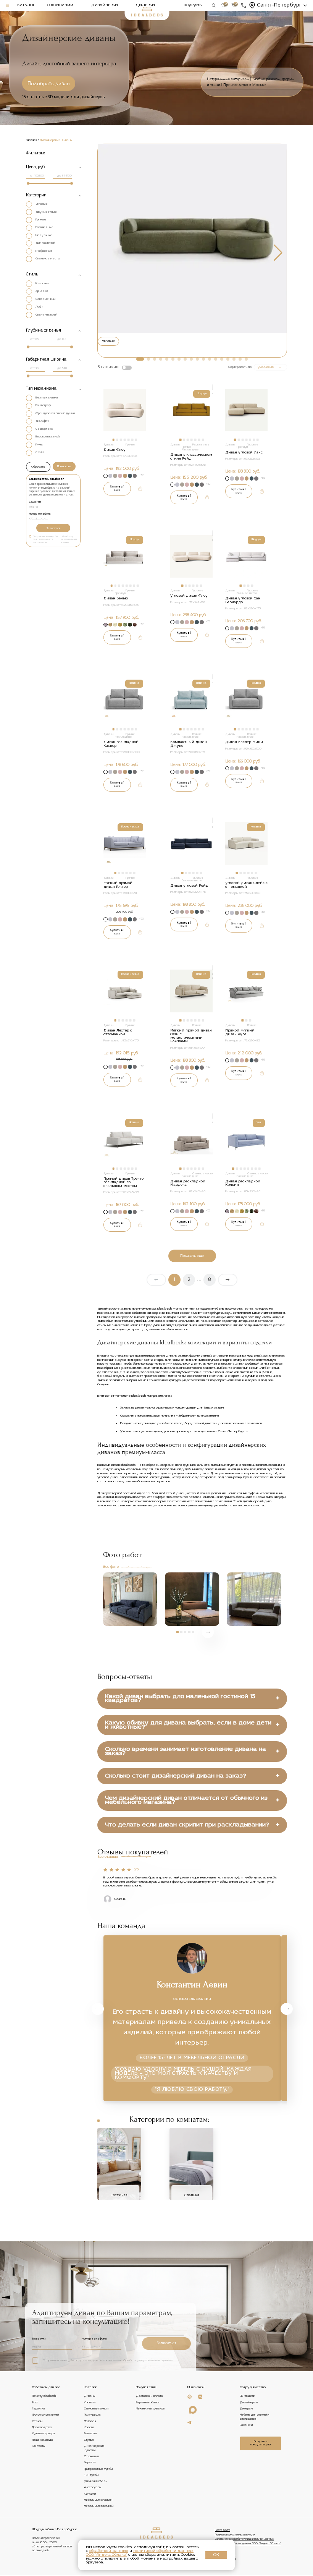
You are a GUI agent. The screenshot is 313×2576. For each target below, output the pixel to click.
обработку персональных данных (69, 539)
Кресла (89, 2427)
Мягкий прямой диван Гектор (118, 885)
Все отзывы (108, 1857)
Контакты (39, 2446)
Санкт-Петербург (279, 5)
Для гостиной (45, 243)
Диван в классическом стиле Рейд (191, 457)
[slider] (28, 183)
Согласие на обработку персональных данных (244, 2539)
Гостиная (119, 2195)
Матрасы (90, 2421)
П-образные (44, 251)
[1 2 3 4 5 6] (192, 558)
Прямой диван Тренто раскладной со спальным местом (123, 1182)
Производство (42, 2427)
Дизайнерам (105, 5)
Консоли (90, 2494)
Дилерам (145, 5)
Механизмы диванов (150, 2409)
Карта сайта (223, 2530)
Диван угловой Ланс (244, 453)
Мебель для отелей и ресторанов (254, 2417)
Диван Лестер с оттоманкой (118, 1032)
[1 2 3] (247, 993)
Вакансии (246, 2425)
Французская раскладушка (55, 413)
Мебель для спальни (98, 2500)
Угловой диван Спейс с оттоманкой (246, 885)
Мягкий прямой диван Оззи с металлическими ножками (191, 1036)
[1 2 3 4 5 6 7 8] (125, 558)
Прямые (41, 220)
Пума (39, 445)
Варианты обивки (148, 2403)
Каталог (26, 5)
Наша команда (43, 2440)
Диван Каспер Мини (244, 742)
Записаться (53, 528)
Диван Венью (116, 598)
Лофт (39, 307)
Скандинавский (46, 315)
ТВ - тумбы (91, 2475)
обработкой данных (109, 2551)
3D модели (247, 2396)
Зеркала (90, 2463)
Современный (45, 299)
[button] (140, 359)
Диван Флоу (115, 450)
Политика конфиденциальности (235, 2535)
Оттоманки (91, 2456)
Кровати (90, 2403)
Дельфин (42, 421)
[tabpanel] (124, 410)
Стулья (89, 2440)
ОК (216, 2555)
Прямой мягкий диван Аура (240, 1032)
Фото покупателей (45, 2415)
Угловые (42, 204)
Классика (42, 283)
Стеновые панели (96, 2409)
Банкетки (90, 2434)
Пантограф (43, 405)
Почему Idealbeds (44, 2396)
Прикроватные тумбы (98, 2469)
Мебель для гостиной (99, 2506)
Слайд (40, 452)
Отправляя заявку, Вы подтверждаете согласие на (55, 539)
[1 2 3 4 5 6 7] (125, 412)
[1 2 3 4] (247, 558)
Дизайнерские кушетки (94, 2448)
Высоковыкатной (48, 437)
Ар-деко (42, 291)
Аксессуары (93, 2488)
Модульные (44, 235)
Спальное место (48, 259)
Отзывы (37, 2421)
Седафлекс (44, 429)
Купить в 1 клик (117, 488)
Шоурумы (193, 5)
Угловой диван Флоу (189, 596)
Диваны (90, 2396)
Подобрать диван (49, 83)
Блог (35, 2403)
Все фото (111, 1567)
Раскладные (44, 227)
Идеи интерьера (44, 2434)
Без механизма (47, 398)
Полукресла (92, 2415)
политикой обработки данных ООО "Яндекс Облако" (140, 2553)
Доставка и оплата (149, 2396)
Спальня (192, 2195)
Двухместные (46, 212)
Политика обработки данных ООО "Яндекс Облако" (248, 2544)
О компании (60, 5)
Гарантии (38, 2409)
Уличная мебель (95, 2481)
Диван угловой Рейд (189, 886)
